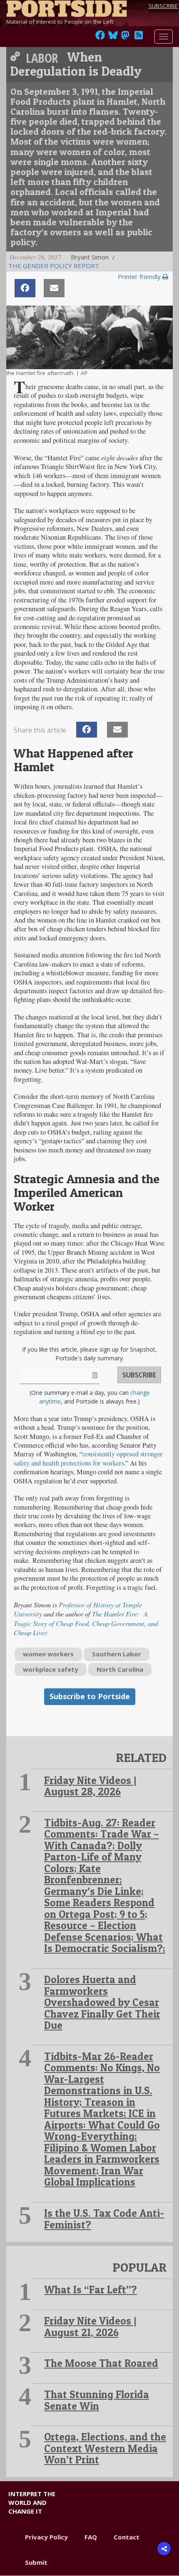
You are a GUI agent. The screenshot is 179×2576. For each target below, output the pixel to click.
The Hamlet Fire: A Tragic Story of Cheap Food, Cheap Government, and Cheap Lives (86, 1623)
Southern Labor (117, 1654)
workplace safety (51, 1669)
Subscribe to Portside (90, 1696)
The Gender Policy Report (54, 266)
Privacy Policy (46, 2537)
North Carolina (120, 1669)
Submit (36, 2562)
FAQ (91, 2537)
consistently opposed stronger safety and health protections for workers (88, 1458)
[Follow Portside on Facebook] (100, 37)
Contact (127, 2537)
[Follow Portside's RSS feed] (139, 37)
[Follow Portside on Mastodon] (125, 37)
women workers (48, 1654)
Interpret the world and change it (32, 2503)
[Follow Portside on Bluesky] (114, 37)
